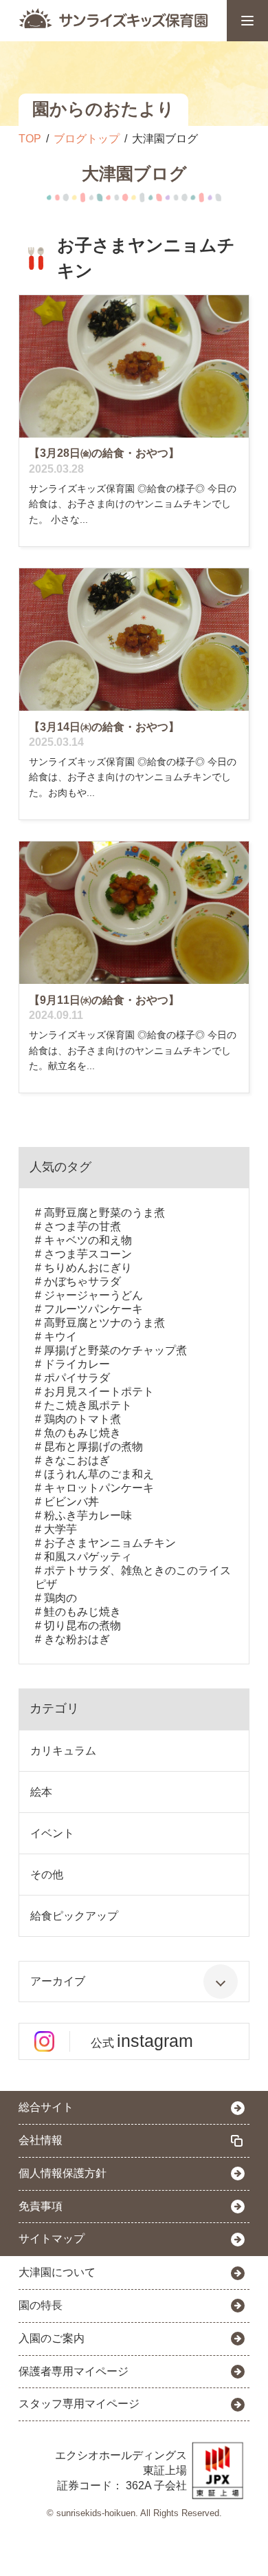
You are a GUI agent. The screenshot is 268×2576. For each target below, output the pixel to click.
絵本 (41, 1792)
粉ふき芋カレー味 (88, 1515)
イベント (52, 1833)
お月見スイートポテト (99, 1392)
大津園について (57, 2272)
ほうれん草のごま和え (99, 1474)
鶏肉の (60, 1598)
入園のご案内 (52, 2338)
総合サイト (46, 2107)
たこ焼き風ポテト (88, 1405)
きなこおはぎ (77, 1460)
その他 (47, 1875)
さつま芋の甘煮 (82, 1226)
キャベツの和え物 (88, 1240)
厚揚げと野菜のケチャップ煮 (115, 1350)
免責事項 (41, 2206)
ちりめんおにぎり (88, 1268)
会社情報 (41, 2140)
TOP (30, 139)
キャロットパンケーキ (99, 1488)
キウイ (60, 1337)
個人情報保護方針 (63, 2173)
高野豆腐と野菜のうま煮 (104, 1213)
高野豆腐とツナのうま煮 (104, 1323)
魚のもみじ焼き (82, 1433)
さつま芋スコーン (88, 1254)
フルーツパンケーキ (93, 1309)
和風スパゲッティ (88, 1557)
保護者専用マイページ (74, 2371)
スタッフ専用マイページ (79, 2404)
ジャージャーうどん (93, 1295)
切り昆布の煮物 (82, 1625)
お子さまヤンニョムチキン (110, 1543)
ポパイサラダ (77, 1378)
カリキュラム (63, 1751)
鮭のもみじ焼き (82, 1612)
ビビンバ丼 (71, 1502)
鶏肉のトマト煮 (82, 1419)
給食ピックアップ (74, 1916)
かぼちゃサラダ (82, 1281)
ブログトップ (87, 139)
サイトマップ (52, 2239)
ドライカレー (77, 1364)
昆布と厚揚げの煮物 (93, 1447)
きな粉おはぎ (77, 1639)
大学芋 (60, 1529)
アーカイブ (58, 1981)
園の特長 (41, 2305)
